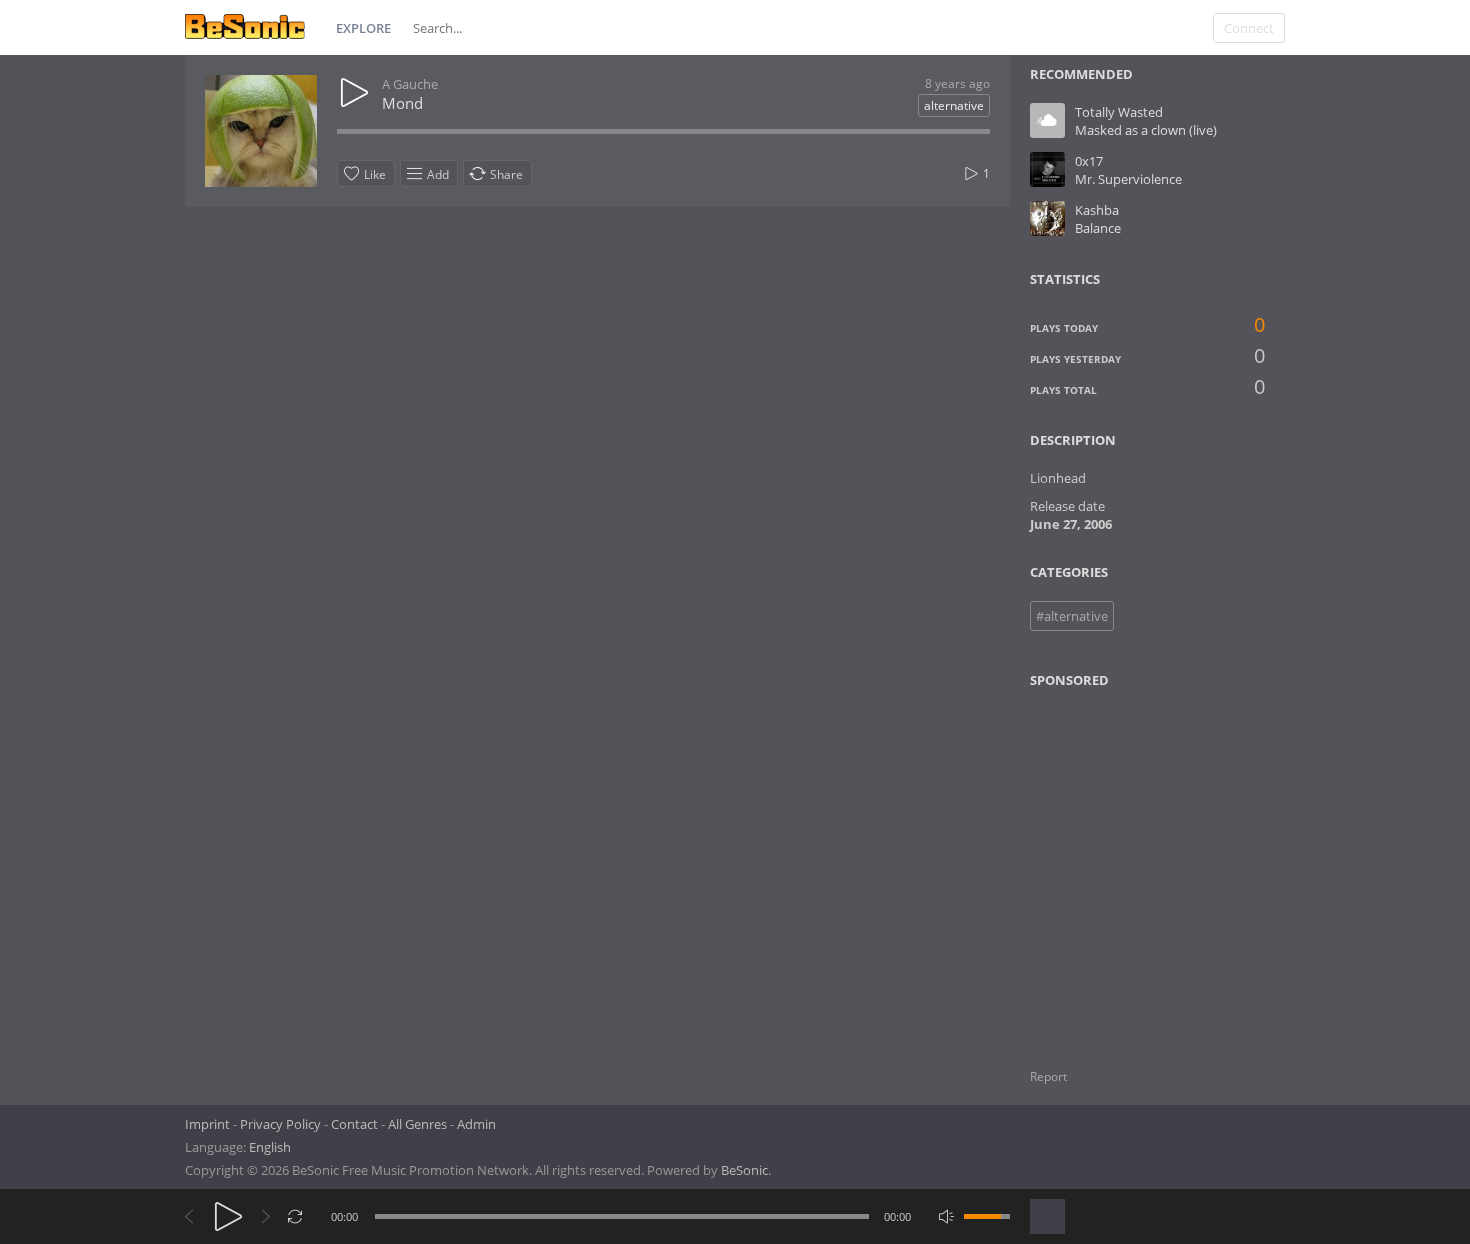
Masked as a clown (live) (1146, 130)
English (270, 1147)
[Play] (228, 1216)
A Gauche (410, 84)
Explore (363, 28)
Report (1048, 1076)
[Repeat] (295, 1216)
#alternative (1072, 616)
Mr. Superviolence (1128, 179)
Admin (476, 1124)
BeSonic (744, 1170)
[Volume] (987, 1216)
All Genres (417, 1124)
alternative (954, 105)
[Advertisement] (1127, 866)
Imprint (207, 1124)
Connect (1249, 28)
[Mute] (946, 1216)
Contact (354, 1124)
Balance (1098, 228)
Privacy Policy (280, 1124)
